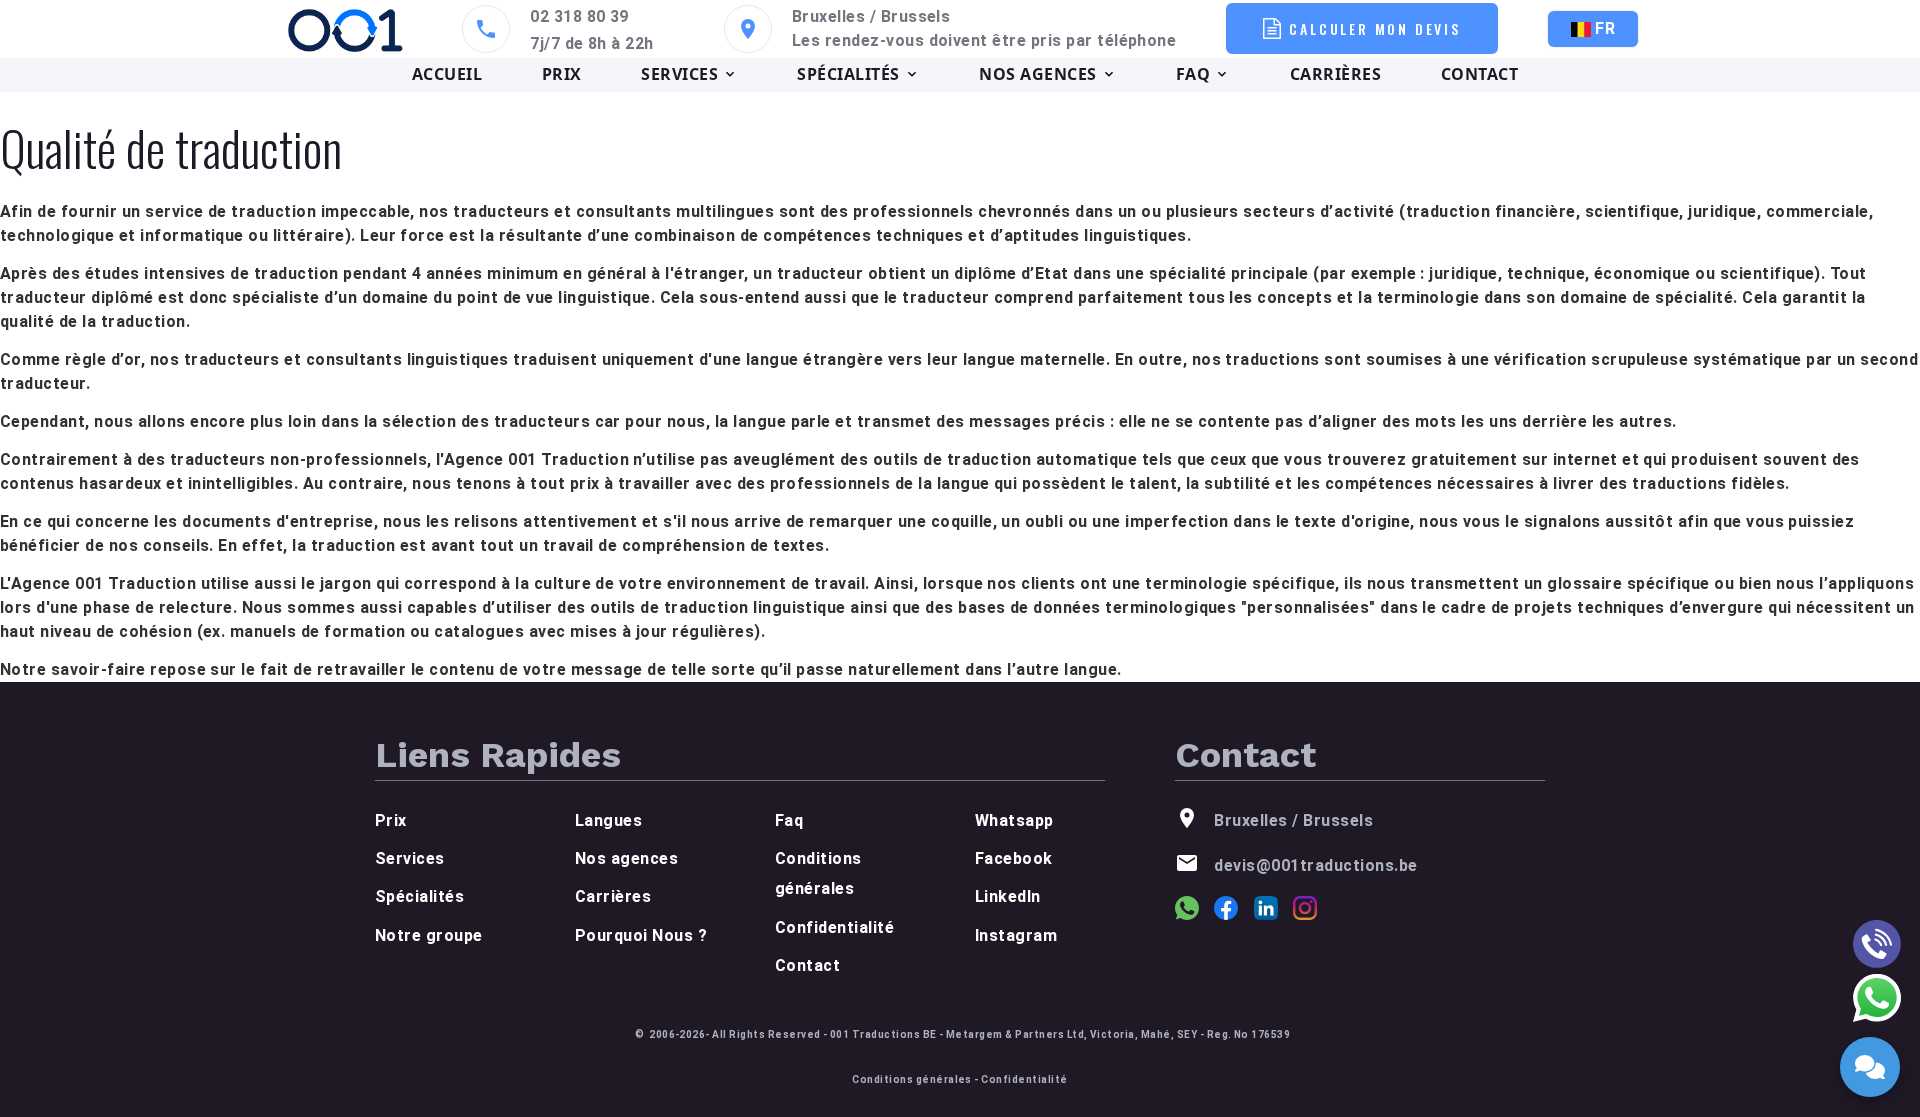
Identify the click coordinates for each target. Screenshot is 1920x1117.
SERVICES (679, 74)
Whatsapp (1014, 820)
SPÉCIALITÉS (848, 74)
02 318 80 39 (579, 16)
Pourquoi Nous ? (641, 935)
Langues (608, 820)
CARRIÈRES (1335, 74)
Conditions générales (912, 1079)
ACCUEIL (447, 74)
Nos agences (626, 858)
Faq (789, 820)
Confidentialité (834, 927)
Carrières (613, 896)
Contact (807, 965)
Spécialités (419, 896)
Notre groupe (429, 935)
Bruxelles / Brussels (871, 16)
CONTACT (1479, 74)
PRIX (562, 74)
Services (410, 858)
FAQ (1193, 74)
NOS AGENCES (1037, 74)
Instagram (1016, 935)
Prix (391, 820)
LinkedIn (1008, 896)
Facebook (1014, 858)
